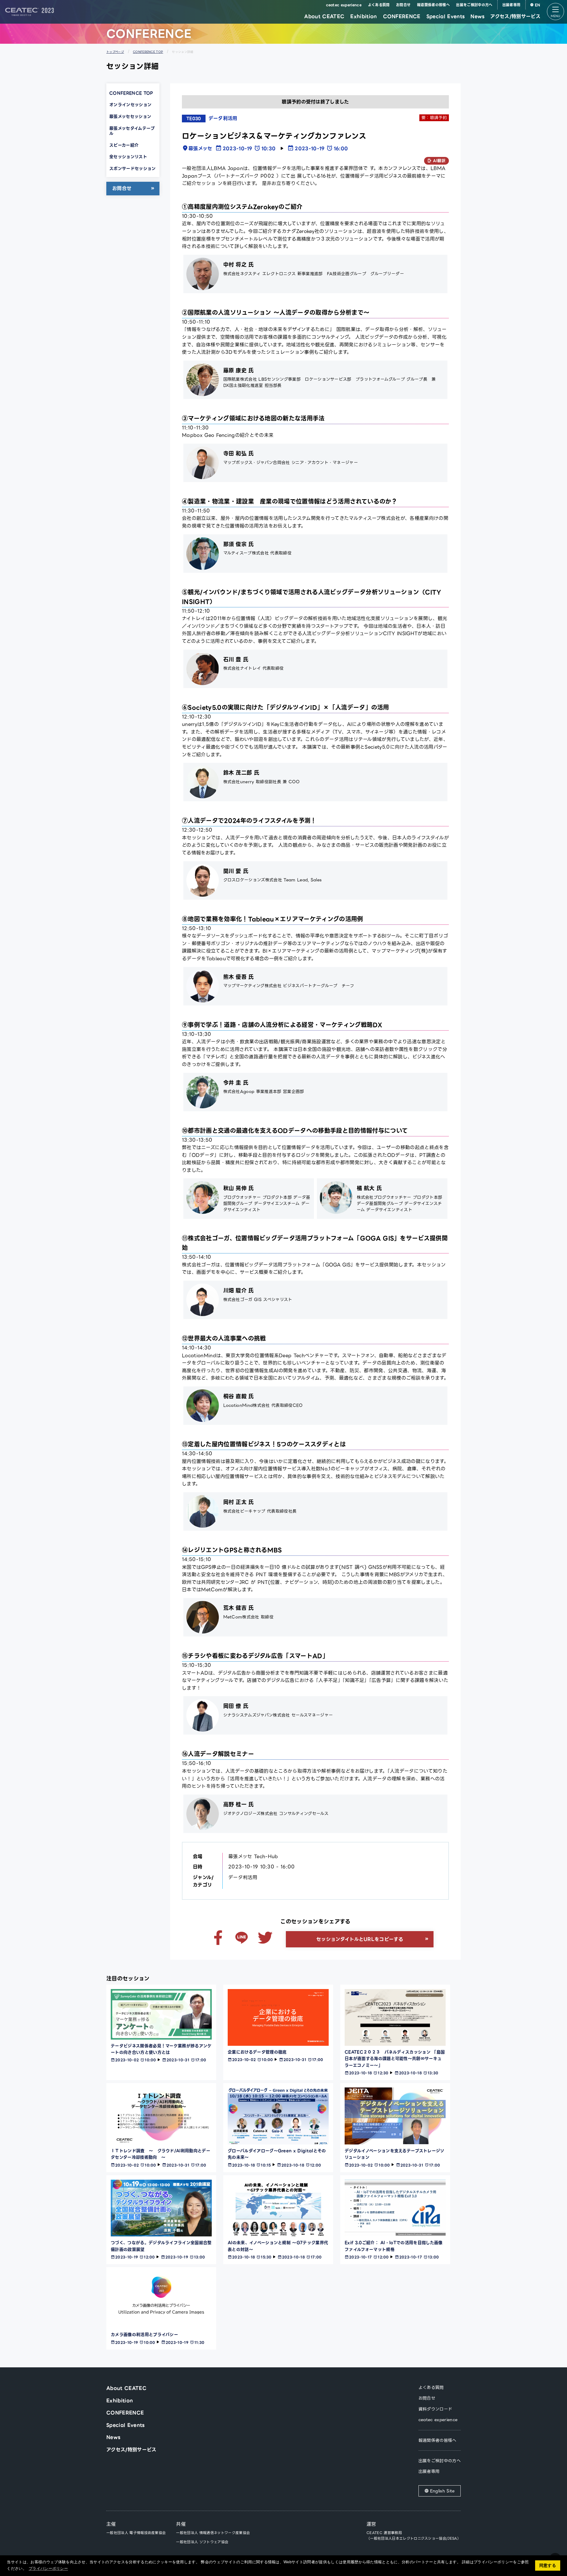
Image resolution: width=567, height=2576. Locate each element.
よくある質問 (379, 5)
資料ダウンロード (435, 2409)
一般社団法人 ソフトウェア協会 (202, 2542)
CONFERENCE (402, 16)
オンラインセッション (130, 105)
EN (538, 5)
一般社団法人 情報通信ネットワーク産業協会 (213, 2533)
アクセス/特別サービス (515, 16)
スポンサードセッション (133, 168)
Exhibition (364, 16)
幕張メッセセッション (130, 116)
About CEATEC (324, 16)
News (477, 16)
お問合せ (403, 5)
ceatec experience (344, 5)
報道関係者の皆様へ (433, 5)
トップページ (115, 52)
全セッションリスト (128, 157)
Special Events (445, 16)
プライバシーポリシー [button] (48, 2568)
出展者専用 (511, 5)
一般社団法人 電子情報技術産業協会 (136, 2533)
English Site (442, 2491)
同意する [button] (548, 2565)
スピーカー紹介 (124, 145)
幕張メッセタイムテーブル (132, 131)
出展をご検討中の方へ (474, 5)
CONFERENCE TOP (148, 52)
